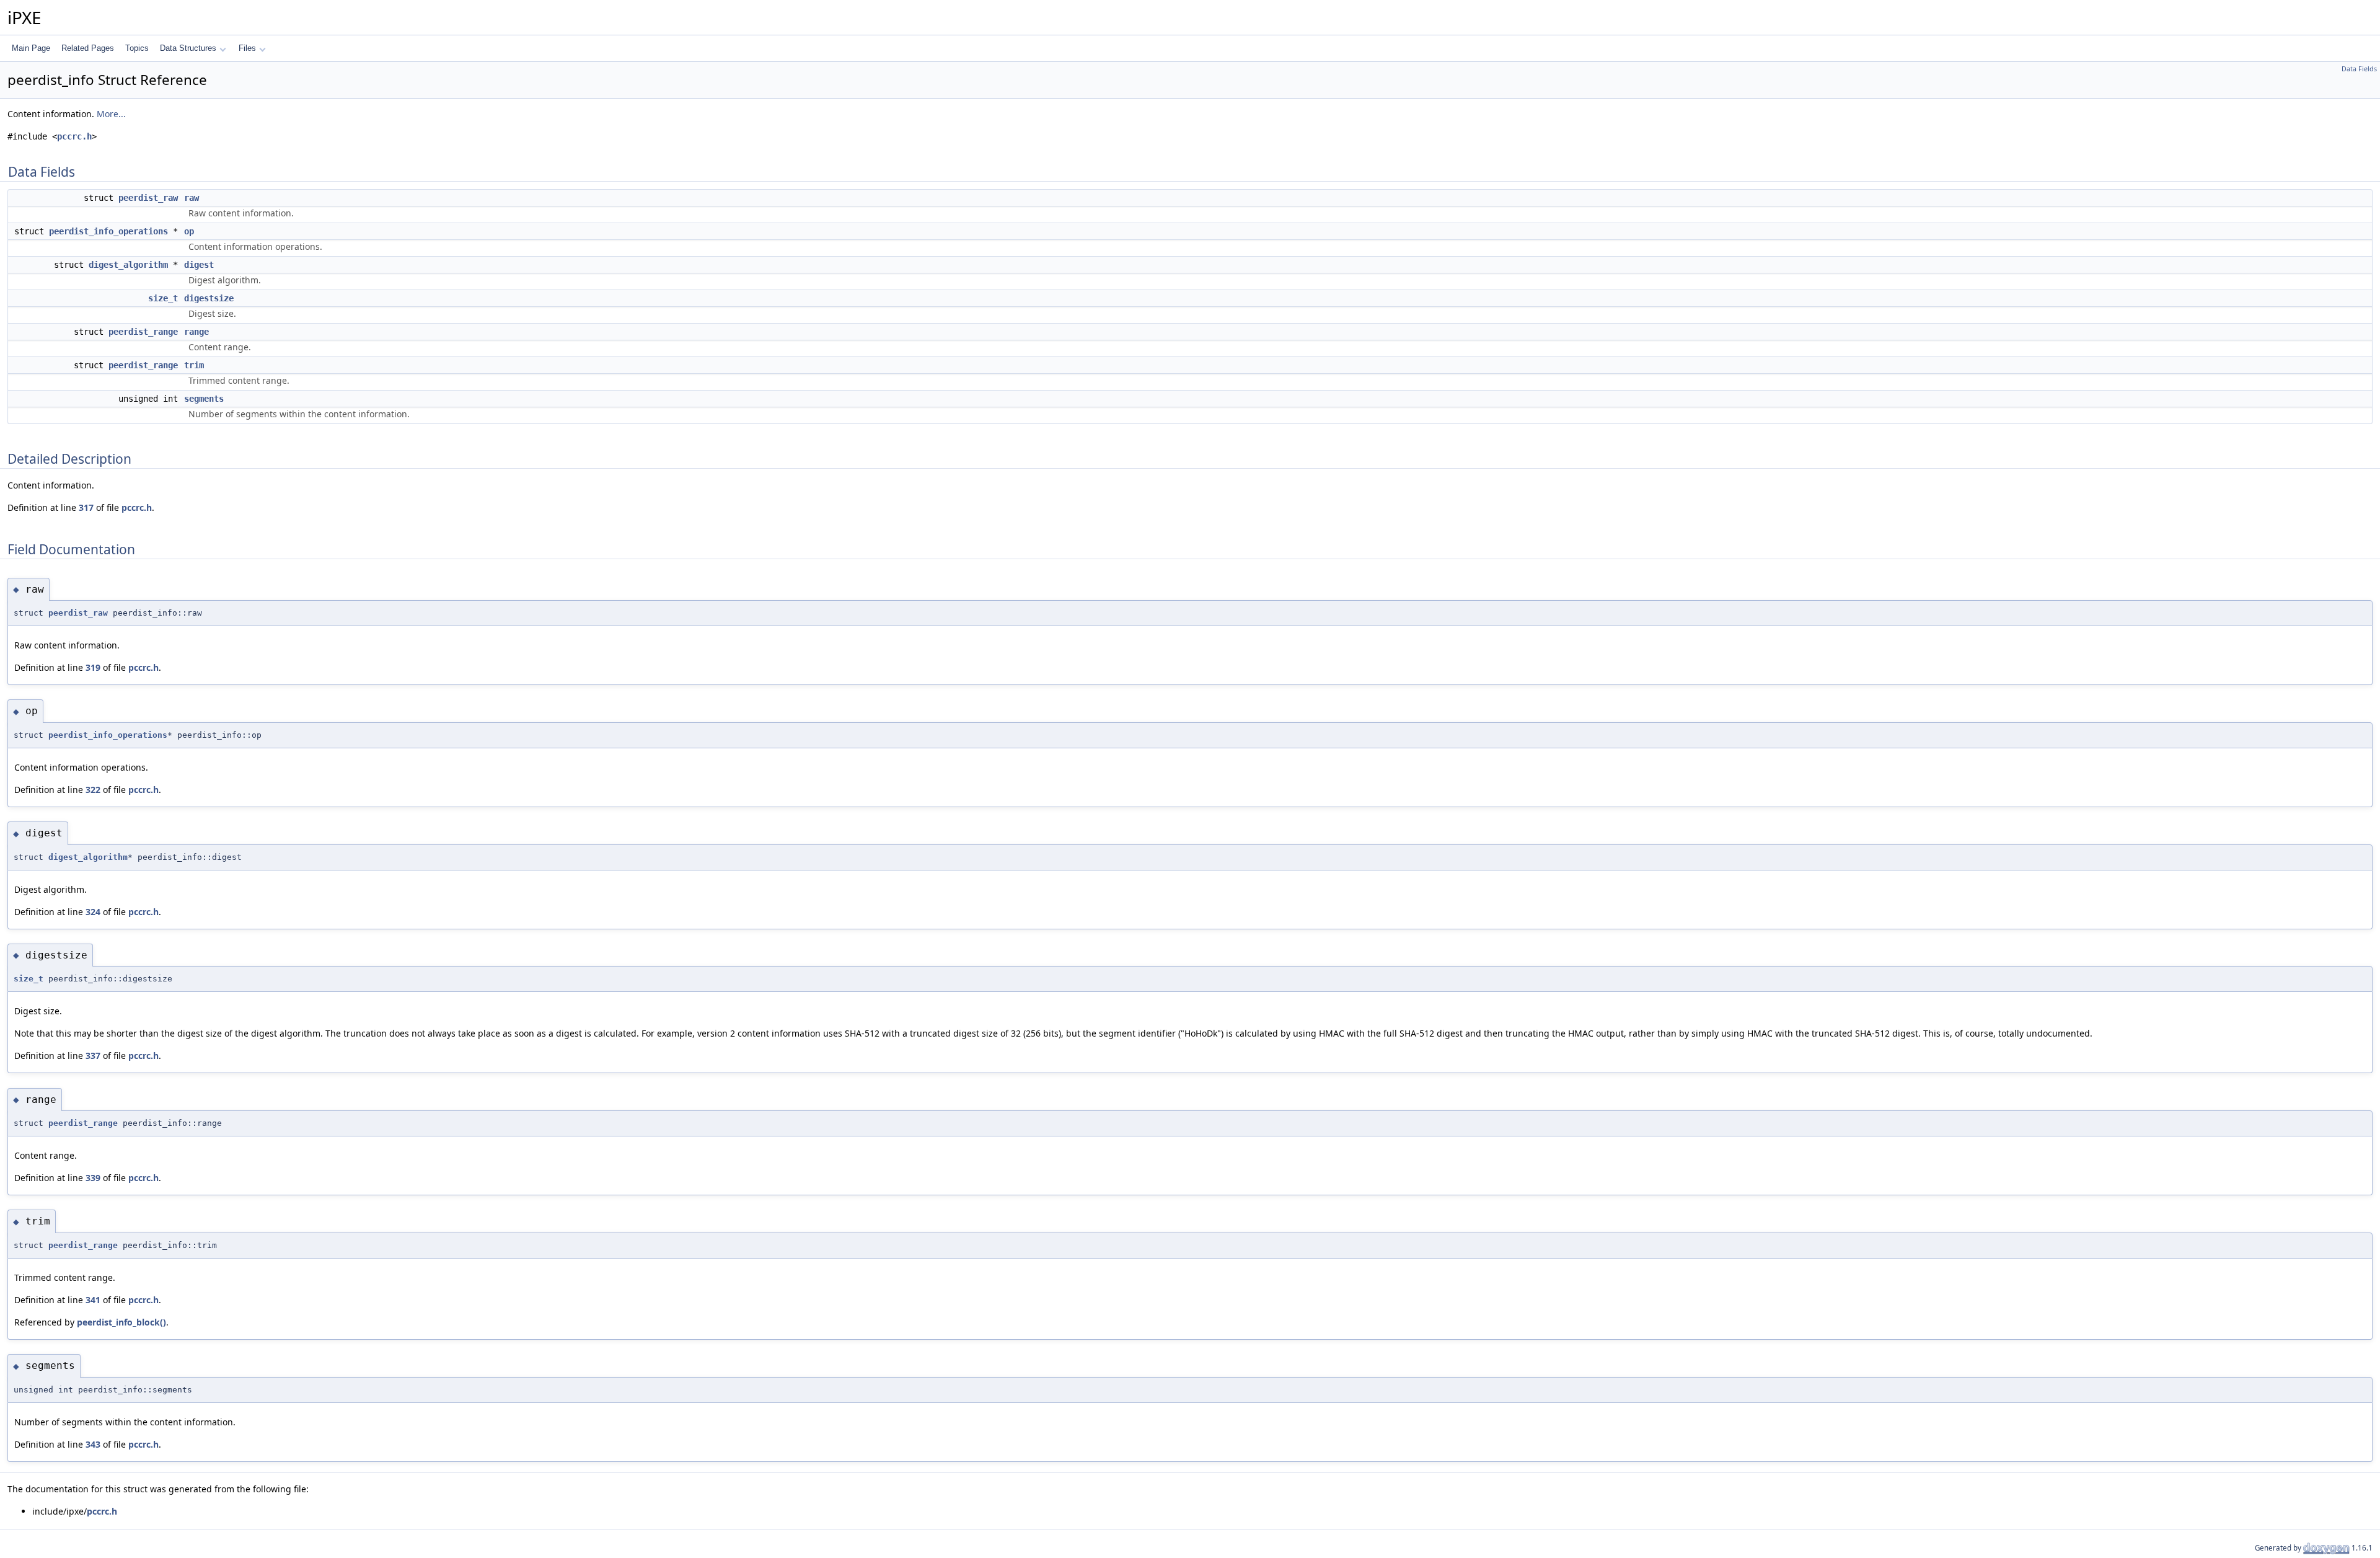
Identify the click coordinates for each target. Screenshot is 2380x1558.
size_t (163, 298)
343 (93, 1444)
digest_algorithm (128, 265)
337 (93, 1056)
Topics (137, 48)
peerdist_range (143, 332)
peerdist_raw (148, 198)
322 (93, 790)
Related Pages (88, 48)
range (196, 332)
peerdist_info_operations (108, 231)
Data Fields (2359, 69)
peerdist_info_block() (121, 1322)
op (189, 231)
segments (204, 399)
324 (93, 912)
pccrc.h (74, 136)
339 (93, 1178)
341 (93, 1300)
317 (86, 507)
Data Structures (188, 48)
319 (93, 667)
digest (199, 265)
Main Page (31, 48)
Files (247, 48)
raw (192, 198)
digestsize (209, 298)
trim (194, 365)
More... (111, 114)
